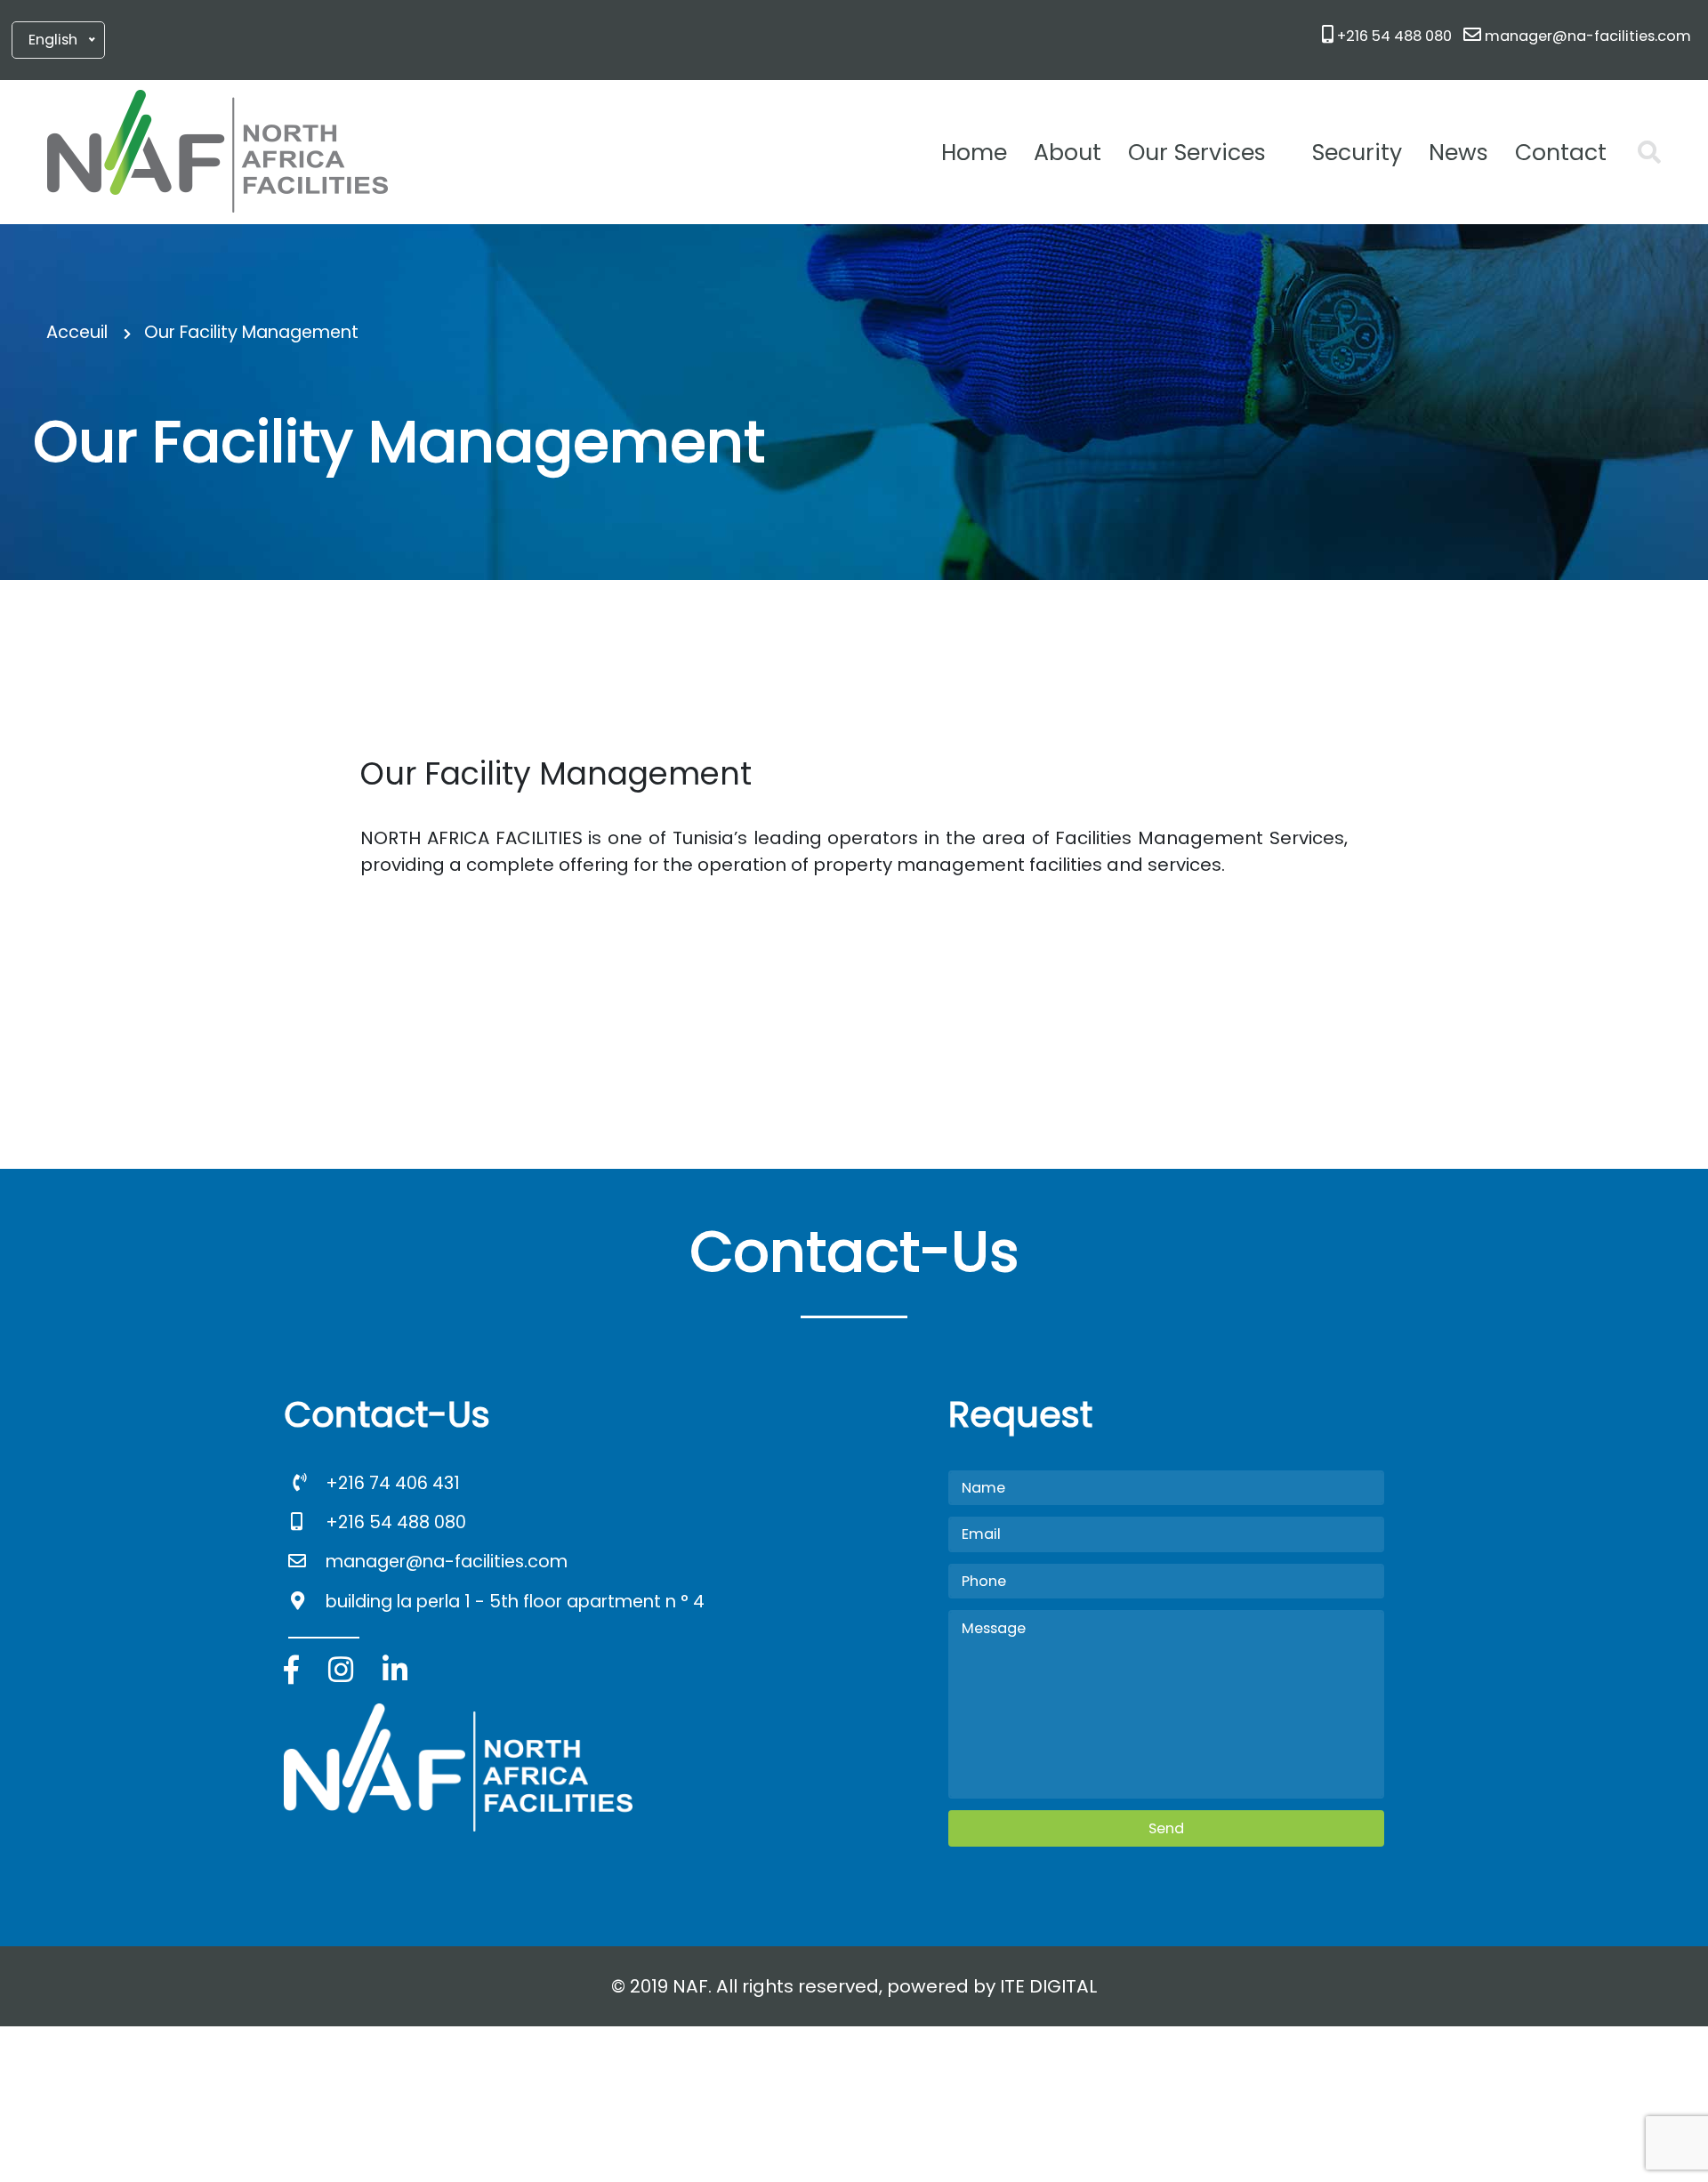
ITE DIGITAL (1048, 1986)
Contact (1561, 153)
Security (1357, 153)
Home (974, 153)
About (1067, 153)
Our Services (1197, 153)
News (1458, 153)
